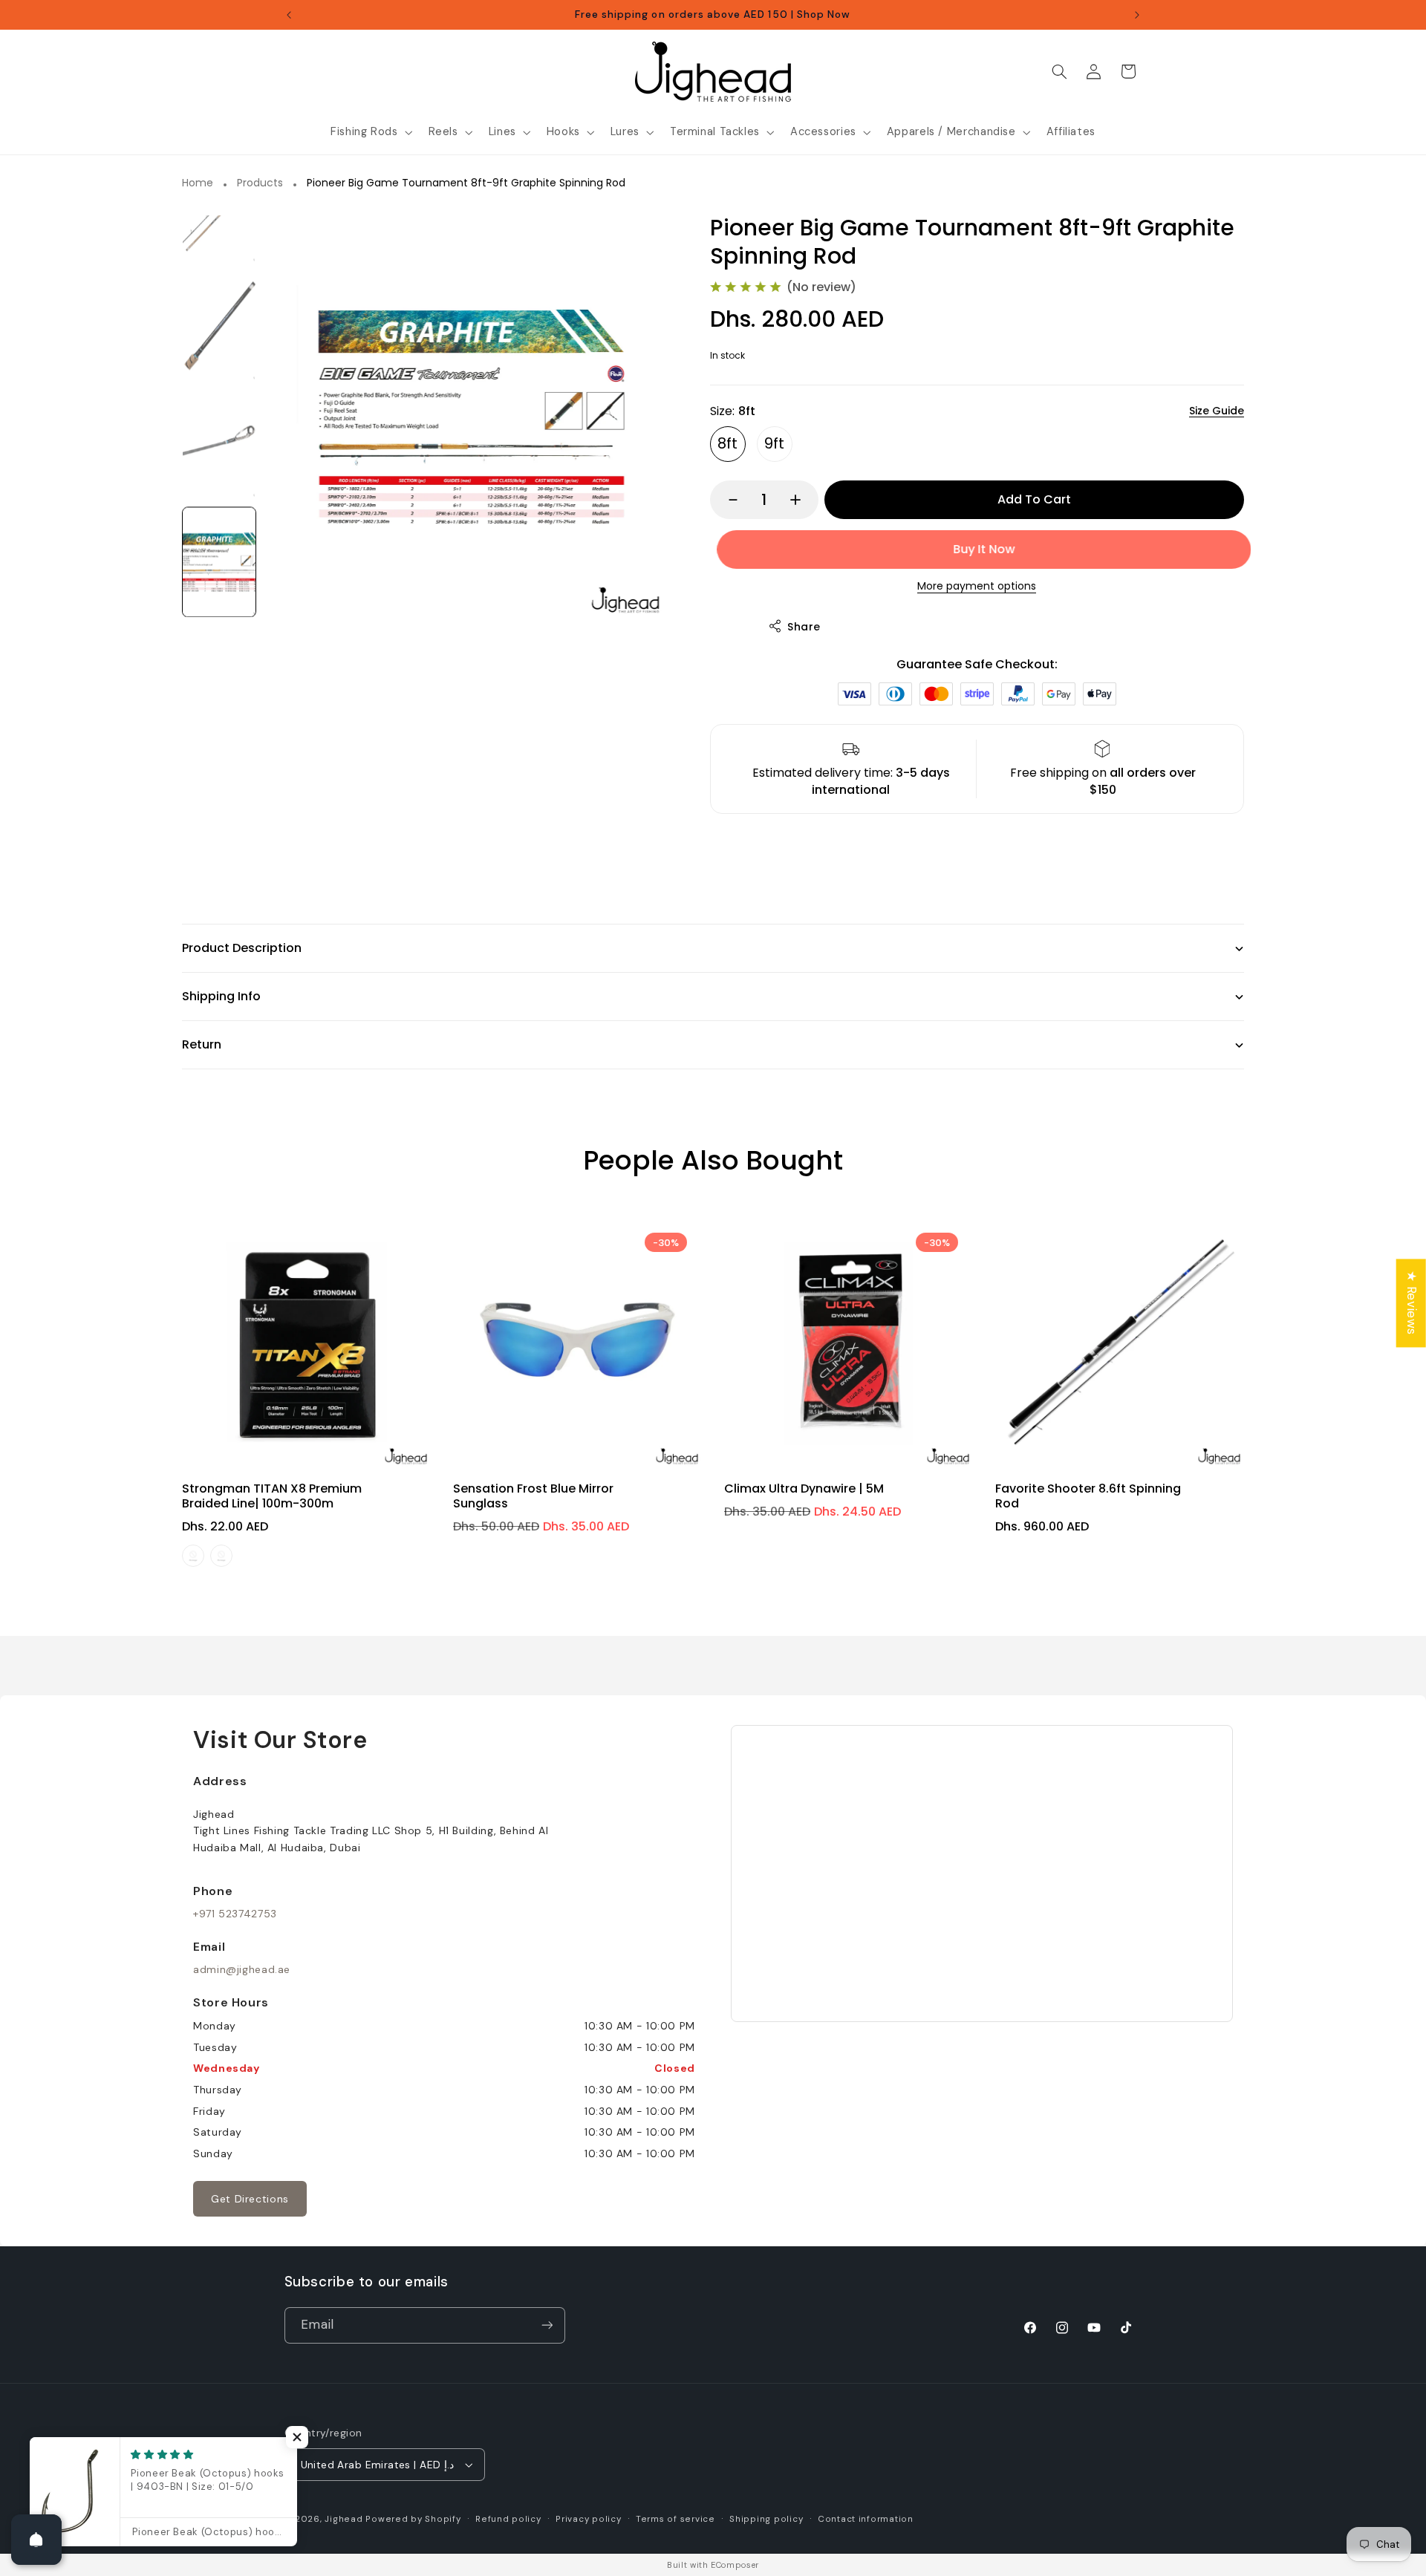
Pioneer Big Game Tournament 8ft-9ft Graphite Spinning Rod (466, 183)
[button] (370, 132)
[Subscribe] (547, 2325)
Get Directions (250, 2199)
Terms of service (675, 2519)
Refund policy (508, 2519)
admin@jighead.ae (242, 1969)
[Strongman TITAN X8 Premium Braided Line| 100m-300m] (306, 1342)
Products (260, 183)
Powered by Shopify (413, 2519)
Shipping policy (766, 2519)
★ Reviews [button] (1412, 1303)
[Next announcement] (1137, 15)
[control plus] (802, 500)
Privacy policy (588, 2519)
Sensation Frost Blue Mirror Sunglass (533, 1496)
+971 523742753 (235, 1914)
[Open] (36, 2540)
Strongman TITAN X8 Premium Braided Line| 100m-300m (272, 1496)
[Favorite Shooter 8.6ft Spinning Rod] (1120, 1342)
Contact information (866, 2519)
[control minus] (726, 500)
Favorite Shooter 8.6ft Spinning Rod (1088, 1496)
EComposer (735, 2565)
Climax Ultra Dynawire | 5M (804, 1488)
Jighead (344, 2519)
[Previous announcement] (289, 15)
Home (198, 183)
